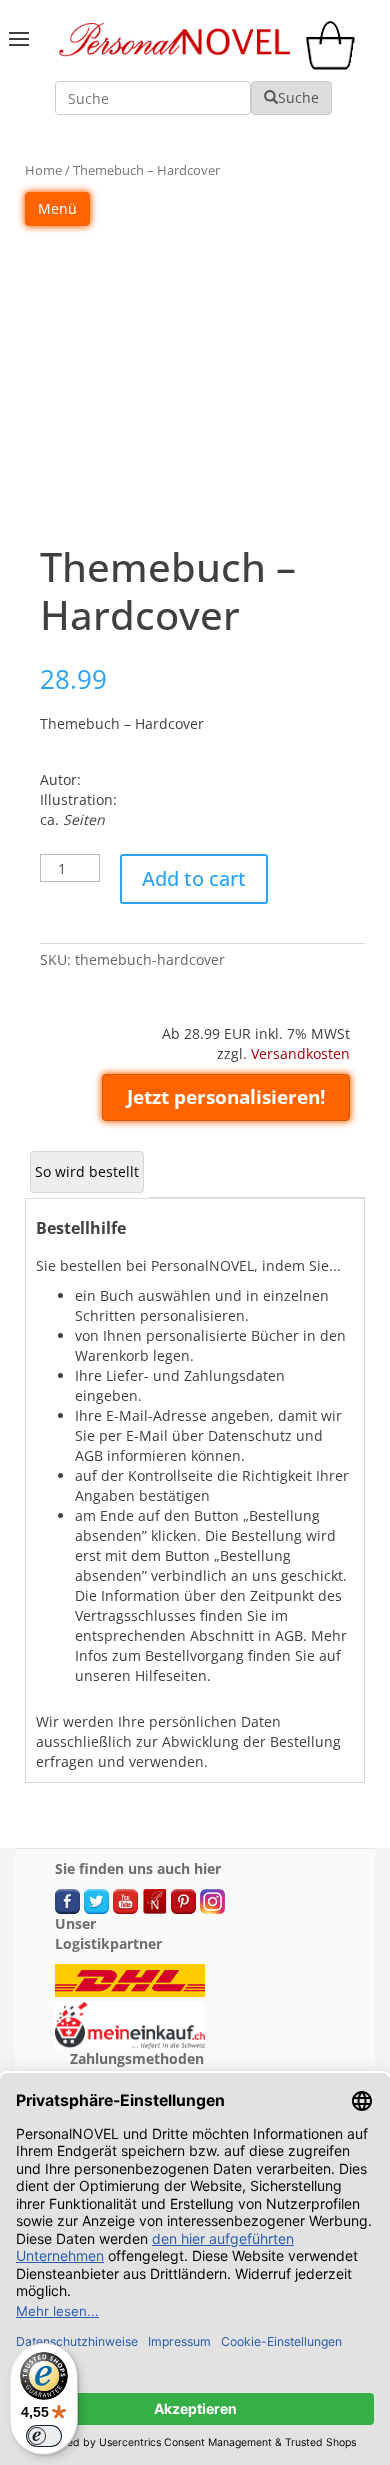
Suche (298, 97)
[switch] (44, 2436)
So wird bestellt (87, 1171)
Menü (57, 208)
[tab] (87, 1172)
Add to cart (194, 878)
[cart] (335, 64)
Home (43, 170)
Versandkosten (300, 1053)
